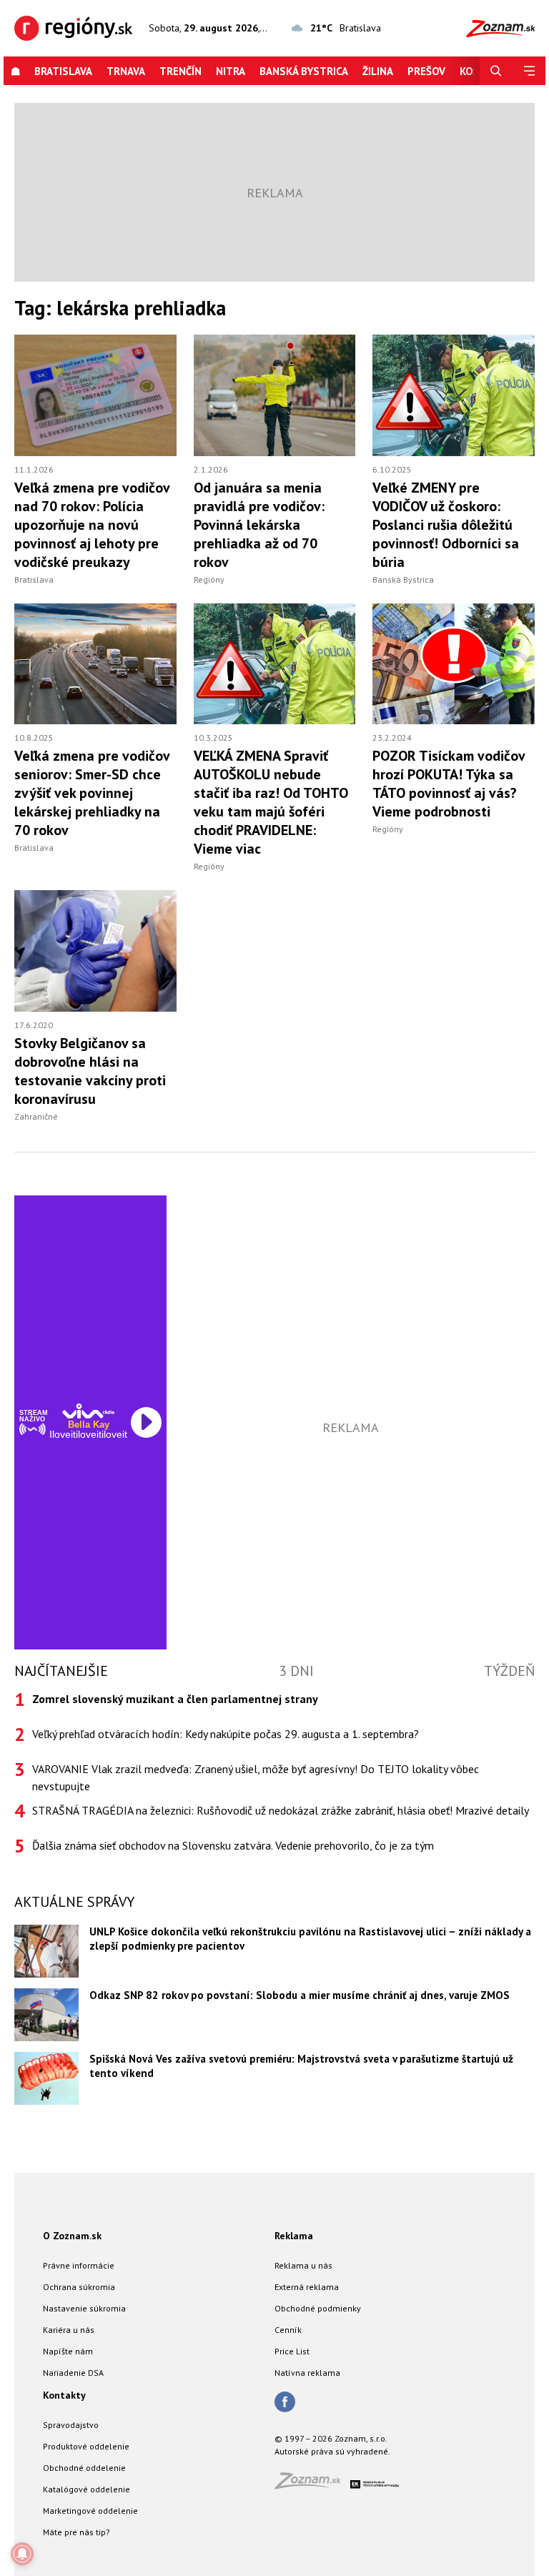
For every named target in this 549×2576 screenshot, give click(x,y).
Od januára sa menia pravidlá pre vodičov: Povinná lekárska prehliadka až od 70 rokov (259, 525)
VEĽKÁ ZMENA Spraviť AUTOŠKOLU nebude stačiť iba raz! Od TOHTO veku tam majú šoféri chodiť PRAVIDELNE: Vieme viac (271, 802)
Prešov (426, 71)
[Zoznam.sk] (312, 2485)
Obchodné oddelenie (84, 2468)
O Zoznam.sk (72, 2236)
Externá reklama (307, 2287)
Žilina (378, 71)
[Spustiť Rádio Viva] (88, 1411)
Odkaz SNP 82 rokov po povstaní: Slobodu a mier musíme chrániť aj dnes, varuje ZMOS (300, 1995)
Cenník (288, 2330)
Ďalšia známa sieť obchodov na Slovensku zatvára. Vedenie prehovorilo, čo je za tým (233, 1845)
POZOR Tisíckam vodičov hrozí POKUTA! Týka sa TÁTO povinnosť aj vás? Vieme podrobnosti (449, 784)
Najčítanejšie (61, 1671)
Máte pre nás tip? (76, 2532)
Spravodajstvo (71, 2425)
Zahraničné (36, 1116)
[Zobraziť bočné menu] (529, 71)
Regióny (209, 579)
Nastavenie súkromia (84, 2308)
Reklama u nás (303, 2265)
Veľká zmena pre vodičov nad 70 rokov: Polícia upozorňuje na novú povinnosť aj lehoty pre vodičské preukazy (92, 525)
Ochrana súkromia (79, 2287)
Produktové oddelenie (86, 2446)
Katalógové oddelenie (86, 2489)
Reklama (294, 2236)
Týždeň (509, 1671)
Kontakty (64, 2395)
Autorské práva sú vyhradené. (332, 2451)
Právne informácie (79, 2265)
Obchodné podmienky (318, 2308)
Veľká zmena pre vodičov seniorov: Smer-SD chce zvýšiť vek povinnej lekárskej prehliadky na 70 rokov (92, 793)
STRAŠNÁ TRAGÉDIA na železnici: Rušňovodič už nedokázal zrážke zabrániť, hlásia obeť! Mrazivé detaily (281, 1810)
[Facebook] (285, 2403)
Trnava (126, 71)
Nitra (231, 71)
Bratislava (63, 71)
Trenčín (180, 71)
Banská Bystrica (304, 71)
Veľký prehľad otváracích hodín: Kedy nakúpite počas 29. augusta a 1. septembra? (226, 1734)
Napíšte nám (68, 2351)
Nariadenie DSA (73, 2373)
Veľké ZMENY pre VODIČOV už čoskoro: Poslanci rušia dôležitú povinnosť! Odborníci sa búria (446, 525)
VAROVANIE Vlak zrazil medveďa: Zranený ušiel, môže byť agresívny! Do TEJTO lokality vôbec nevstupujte (256, 1777)
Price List (292, 2351)
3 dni (296, 1671)
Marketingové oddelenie (90, 2511)
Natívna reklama (307, 2373)
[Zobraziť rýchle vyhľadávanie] (496, 71)
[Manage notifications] (22, 2554)
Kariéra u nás (69, 2330)
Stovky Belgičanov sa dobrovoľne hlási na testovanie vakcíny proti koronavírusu (90, 1071)
